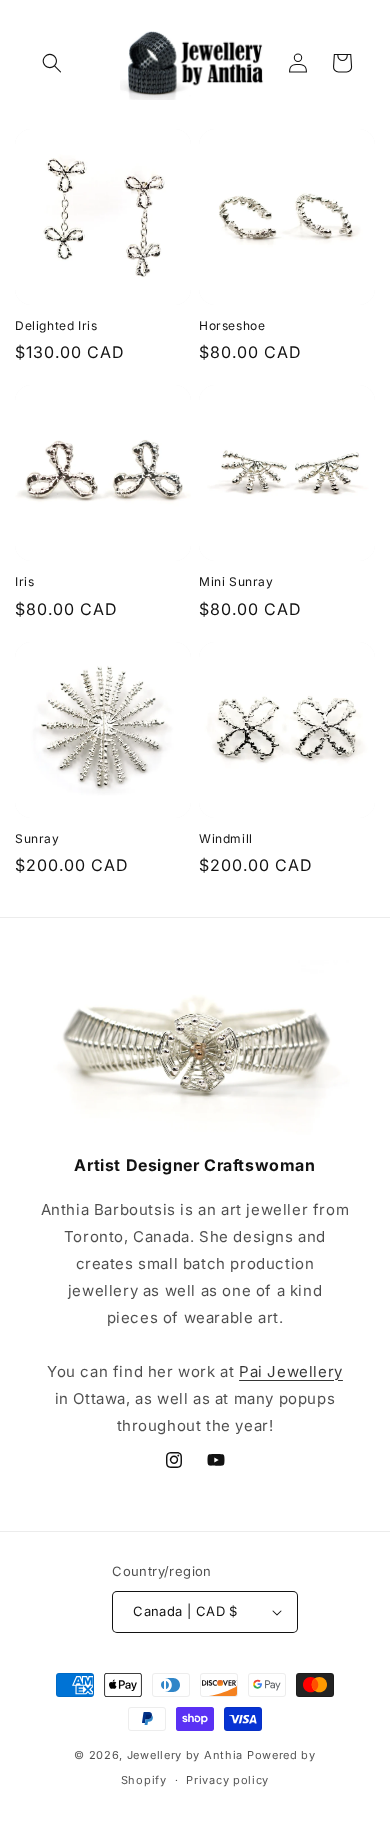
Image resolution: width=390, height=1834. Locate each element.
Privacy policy (227, 1780)
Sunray (37, 838)
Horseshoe (232, 325)
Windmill (226, 838)
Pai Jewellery (291, 1371)
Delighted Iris (56, 325)
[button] (52, 63)
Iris (24, 581)
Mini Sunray (236, 581)
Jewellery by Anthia (185, 1755)
